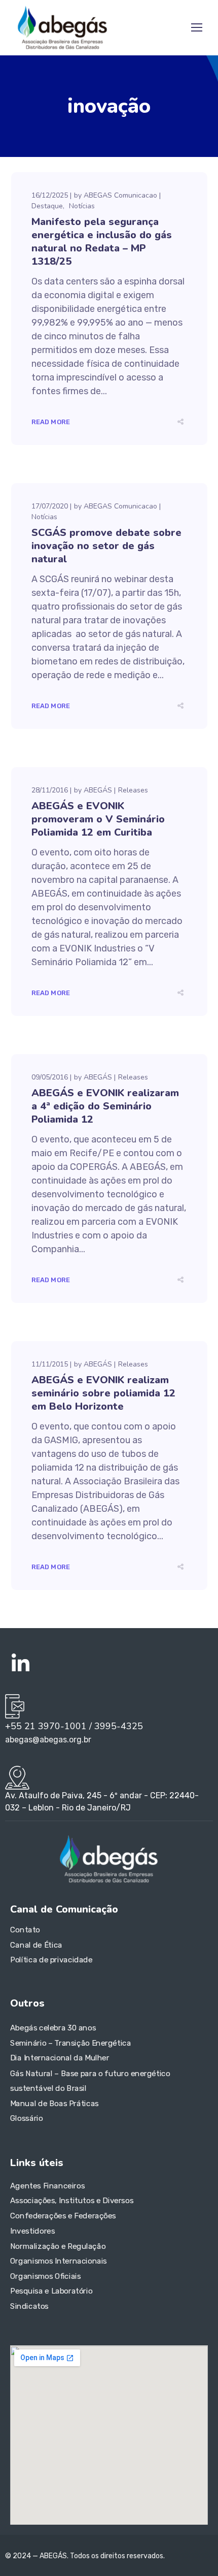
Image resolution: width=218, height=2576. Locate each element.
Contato (25, 1930)
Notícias (82, 206)
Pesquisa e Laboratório (51, 2291)
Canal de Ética (36, 1945)
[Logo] (62, 27)
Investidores (32, 2231)
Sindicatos (29, 2306)
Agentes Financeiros (47, 2186)
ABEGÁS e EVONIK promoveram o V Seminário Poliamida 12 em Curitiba (98, 819)
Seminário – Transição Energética (70, 2043)
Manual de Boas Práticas (55, 2103)
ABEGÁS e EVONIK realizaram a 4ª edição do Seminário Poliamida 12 (105, 1106)
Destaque (47, 206)
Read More (51, 422)
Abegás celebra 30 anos (53, 2028)
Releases (133, 790)
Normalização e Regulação (58, 2246)
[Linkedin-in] (20, 1664)
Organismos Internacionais (59, 2261)
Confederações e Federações (63, 2216)
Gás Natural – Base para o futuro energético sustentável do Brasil (90, 2081)
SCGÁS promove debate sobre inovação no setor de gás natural (106, 546)
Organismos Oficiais (46, 2276)
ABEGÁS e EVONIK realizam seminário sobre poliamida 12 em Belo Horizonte (103, 1393)
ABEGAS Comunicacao (120, 195)
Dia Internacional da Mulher (60, 2058)
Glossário (27, 2118)
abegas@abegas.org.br (48, 1740)
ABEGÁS (98, 790)
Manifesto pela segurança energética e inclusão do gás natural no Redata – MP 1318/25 (102, 242)
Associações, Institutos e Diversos (72, 2201)
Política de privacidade (51, 1960)
